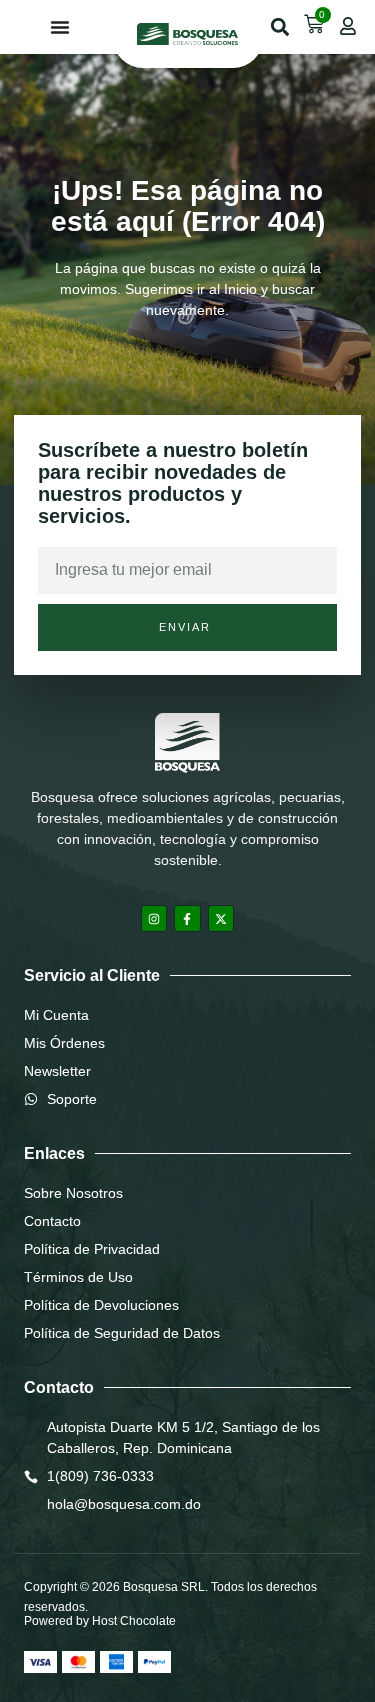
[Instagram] (154, 918)
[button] (279, 27)
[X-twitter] (221, 918)
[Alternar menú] (60, 27)
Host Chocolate (134, 1621)
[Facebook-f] (187, 918)
